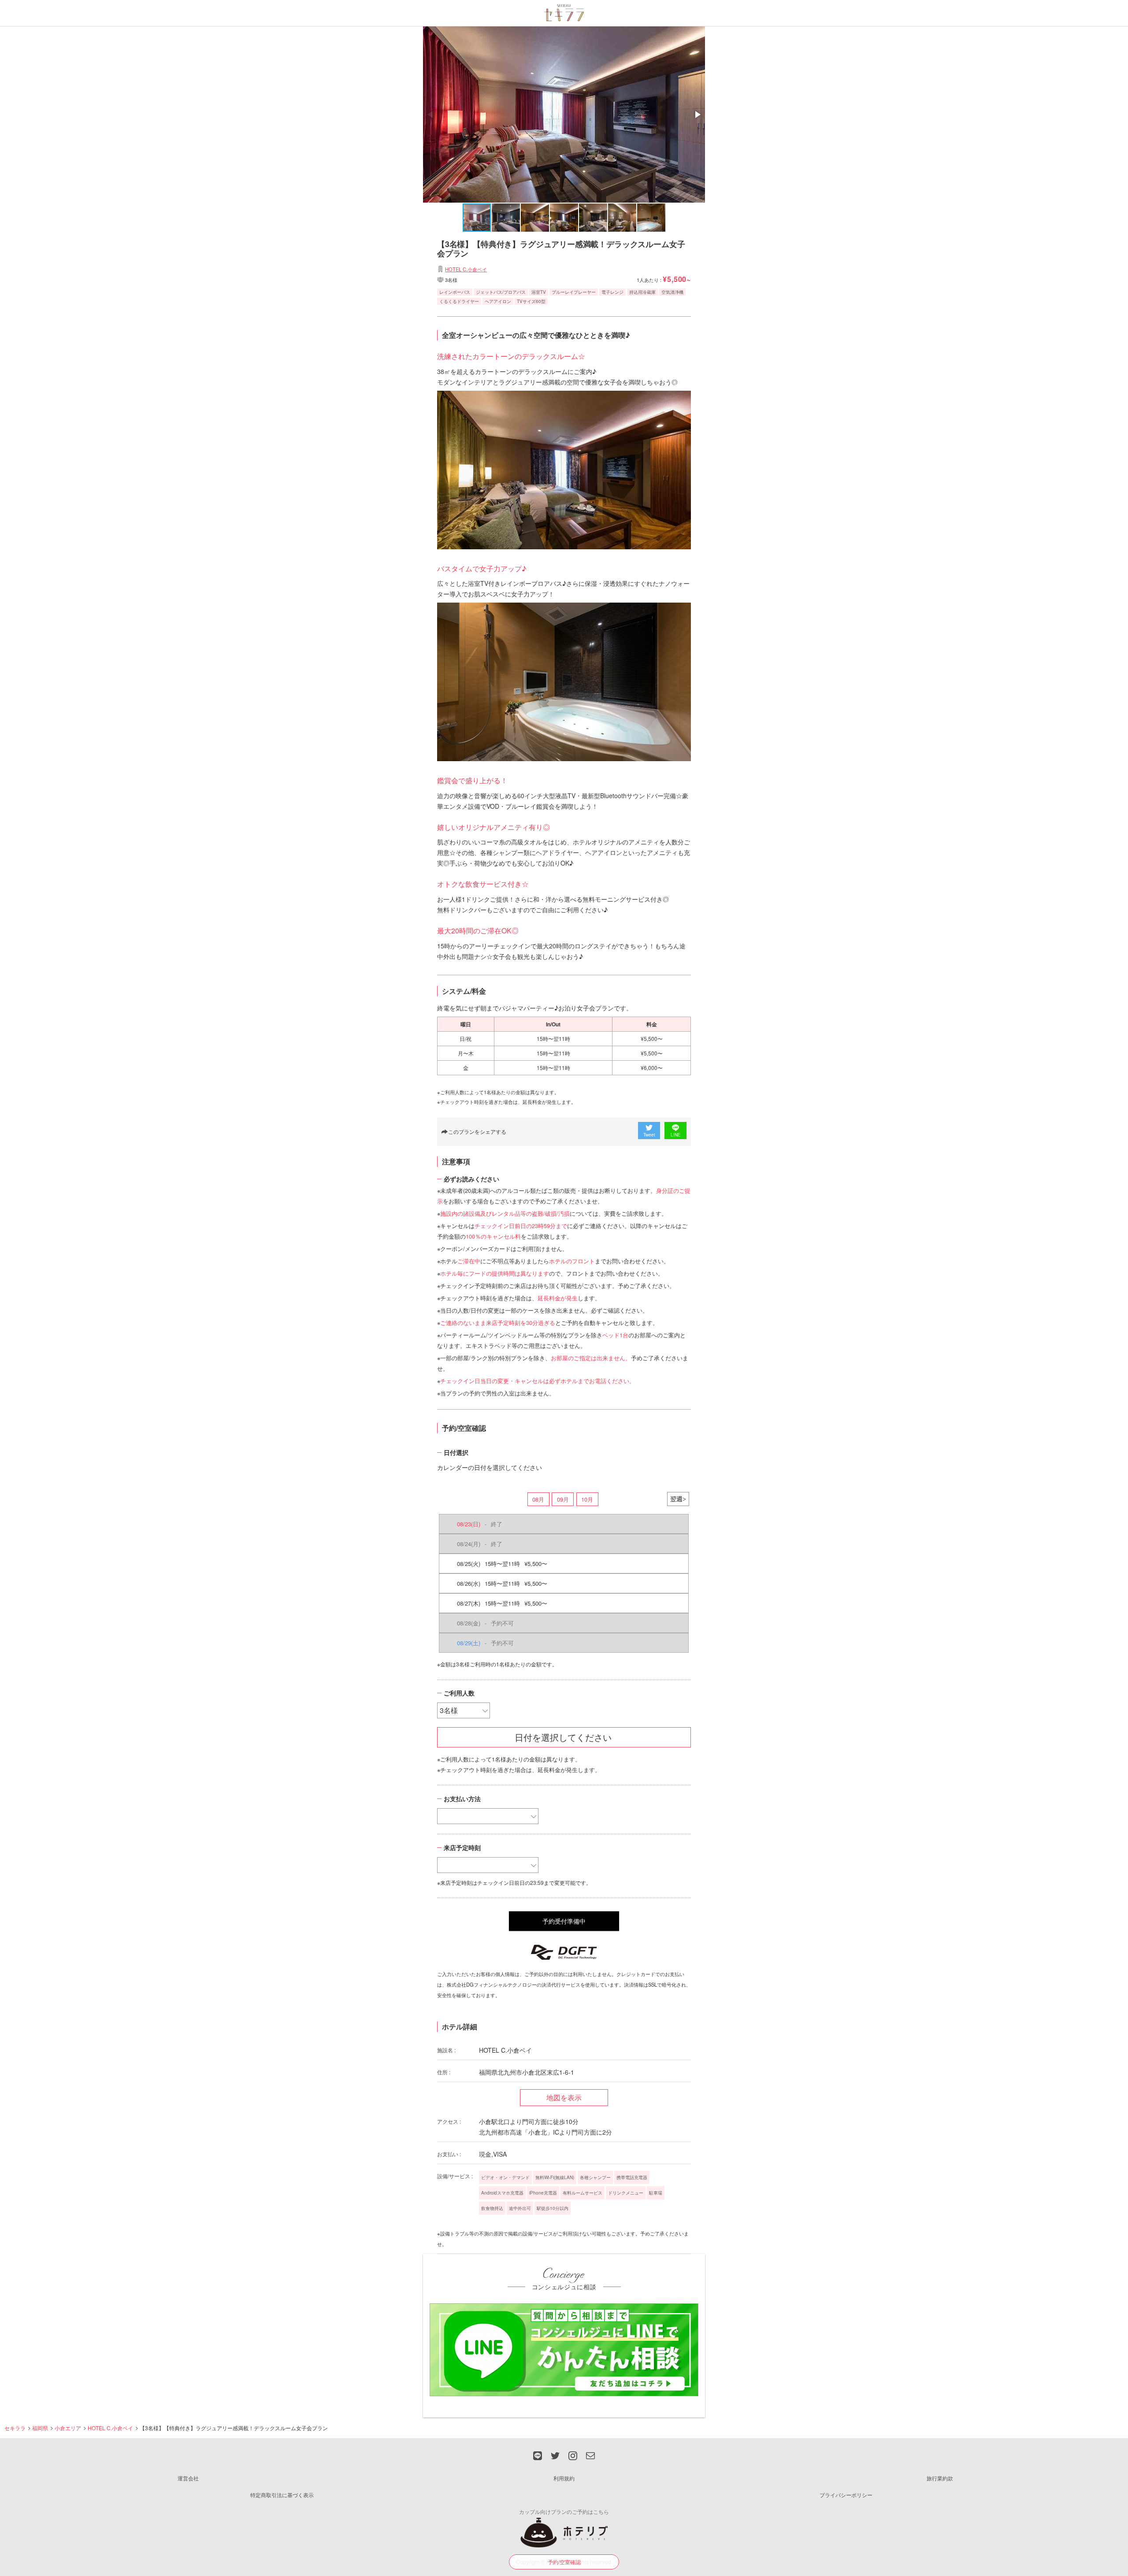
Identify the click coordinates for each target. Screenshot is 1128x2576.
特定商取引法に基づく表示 (282, 2495)
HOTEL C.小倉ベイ (466, 269)
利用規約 (564, 2478)
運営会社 (188, 2478)
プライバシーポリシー (846, 2495)
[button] (697, 115)
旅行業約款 (940, 2478)
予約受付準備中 (564, 1921)
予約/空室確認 (564, 2562)
